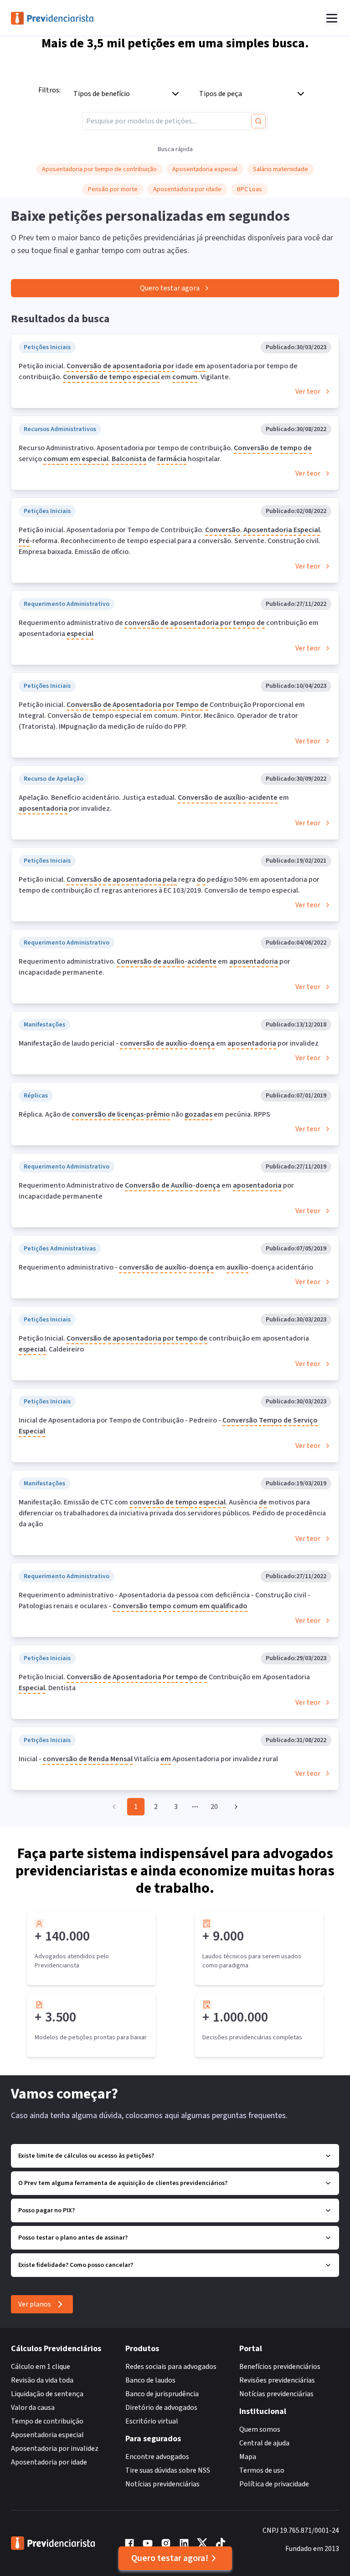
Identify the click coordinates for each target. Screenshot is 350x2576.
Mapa (248, 2457)
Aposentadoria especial (47, 2435)
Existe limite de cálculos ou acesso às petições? (86, 2156)
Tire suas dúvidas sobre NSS (168, 2470)
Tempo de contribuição (47, 2421)
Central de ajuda (264, 2443)
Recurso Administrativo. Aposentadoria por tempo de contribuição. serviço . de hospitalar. (165, 453)
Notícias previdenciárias (162, 2484)
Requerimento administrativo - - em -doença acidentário (166, 1267)
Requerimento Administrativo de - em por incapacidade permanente (156, 1191)
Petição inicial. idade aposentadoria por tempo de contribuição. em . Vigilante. (158, 371)
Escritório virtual (152, 2421)
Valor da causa (33, 2408)
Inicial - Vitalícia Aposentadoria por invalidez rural (148, 1759)
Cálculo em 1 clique (41, 2367)
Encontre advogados (157, 2457)
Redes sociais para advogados (171, 2367)
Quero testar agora (170, 288)
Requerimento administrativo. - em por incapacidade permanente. (154, 967)
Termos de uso (262, 2470)
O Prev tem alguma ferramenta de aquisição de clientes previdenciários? (123, 2183)
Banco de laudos (150, 2380)
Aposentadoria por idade (49, 2462)
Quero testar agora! (170, 2558)
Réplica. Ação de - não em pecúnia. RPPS (144, 1114)
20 (214, 1807)
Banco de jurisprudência (162, 2394)
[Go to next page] (235, 1807)
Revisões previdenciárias (277, 2380)
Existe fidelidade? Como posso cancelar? (76, 2265)
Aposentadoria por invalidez (55, 2449)
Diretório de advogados (161, 2408)
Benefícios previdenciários (280, 2367)
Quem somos (260, 2429)
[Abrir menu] (332, 18)
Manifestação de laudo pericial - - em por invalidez (169, 1043)
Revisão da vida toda (42, 2380)
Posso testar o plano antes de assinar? (73, 2238)
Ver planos (35, 2304)
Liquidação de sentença (47, 2394)
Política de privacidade (274, 2484)
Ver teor (308, 391)
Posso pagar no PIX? (46, 2210)
